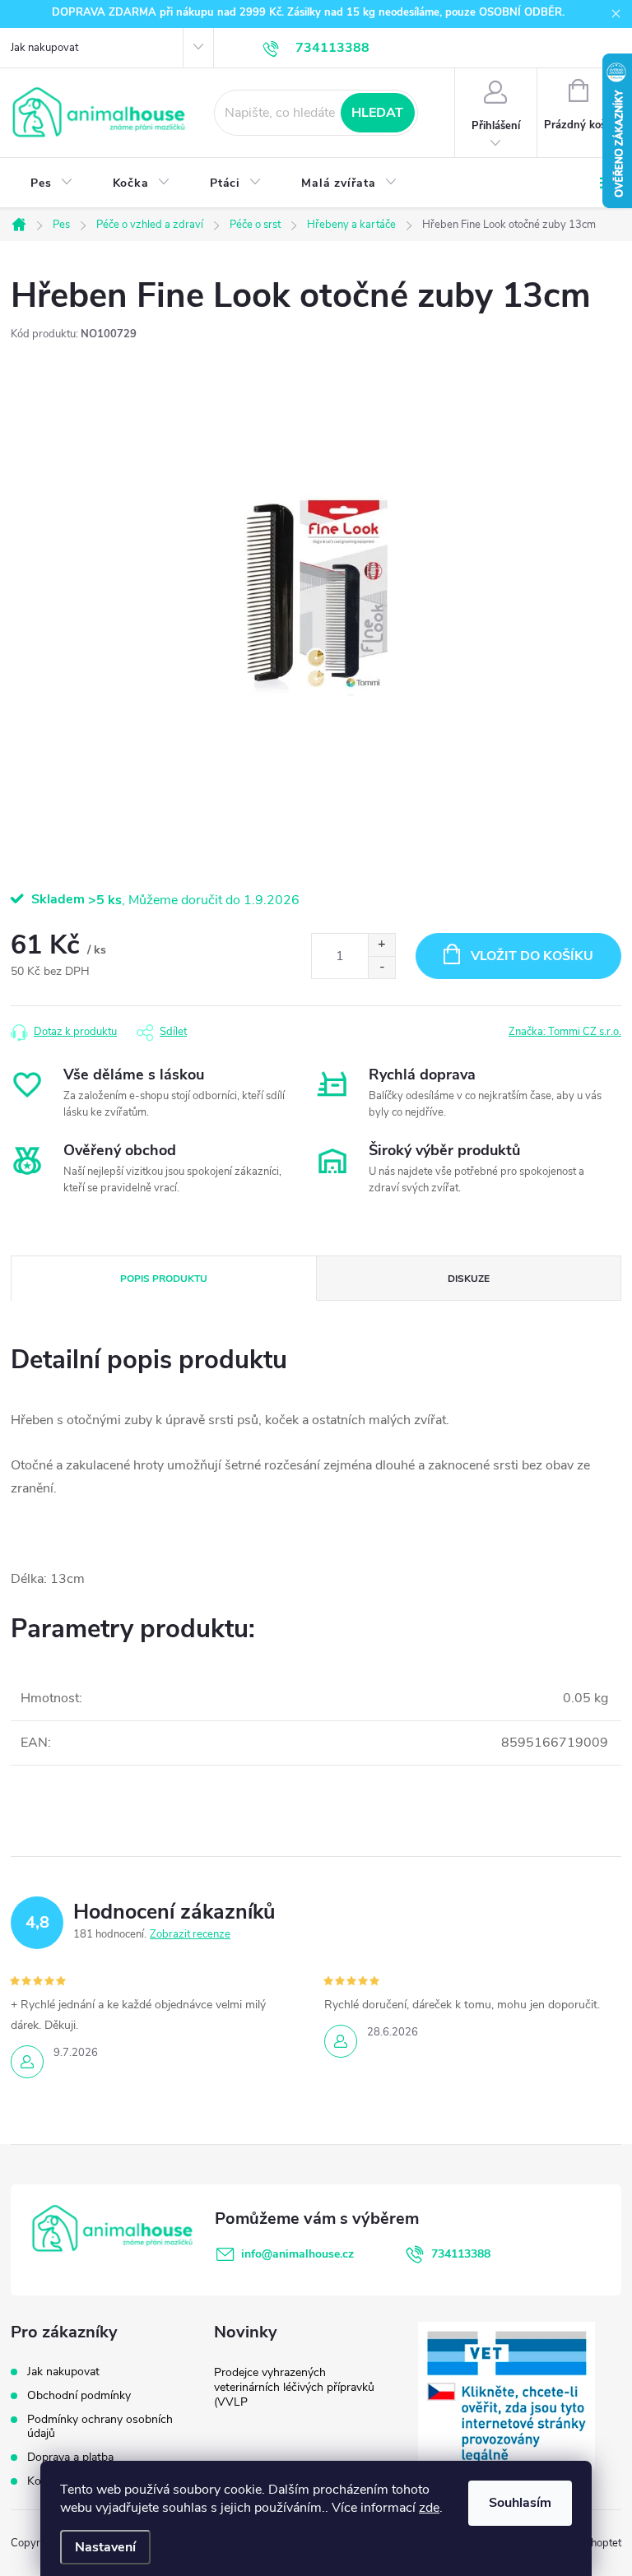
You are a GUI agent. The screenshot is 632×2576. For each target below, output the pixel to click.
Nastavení (105, 2547)
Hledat (377, 113)
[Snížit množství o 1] (381, 967)
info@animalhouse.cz (297, 2254)
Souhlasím (520, 2503)
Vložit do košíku (532, 956)
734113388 (461, 2254)
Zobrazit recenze (190, 1934)
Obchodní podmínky (79, 2395)
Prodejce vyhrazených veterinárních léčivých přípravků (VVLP (294, 2387)
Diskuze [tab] (469, 1279)
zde (429, 2508)
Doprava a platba (70, 2457)
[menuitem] (52, 183)
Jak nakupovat (44, 48)
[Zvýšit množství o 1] (381, 945)
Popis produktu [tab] (164, 1279)
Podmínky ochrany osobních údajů (100, 2426)
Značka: (565, 1032)
